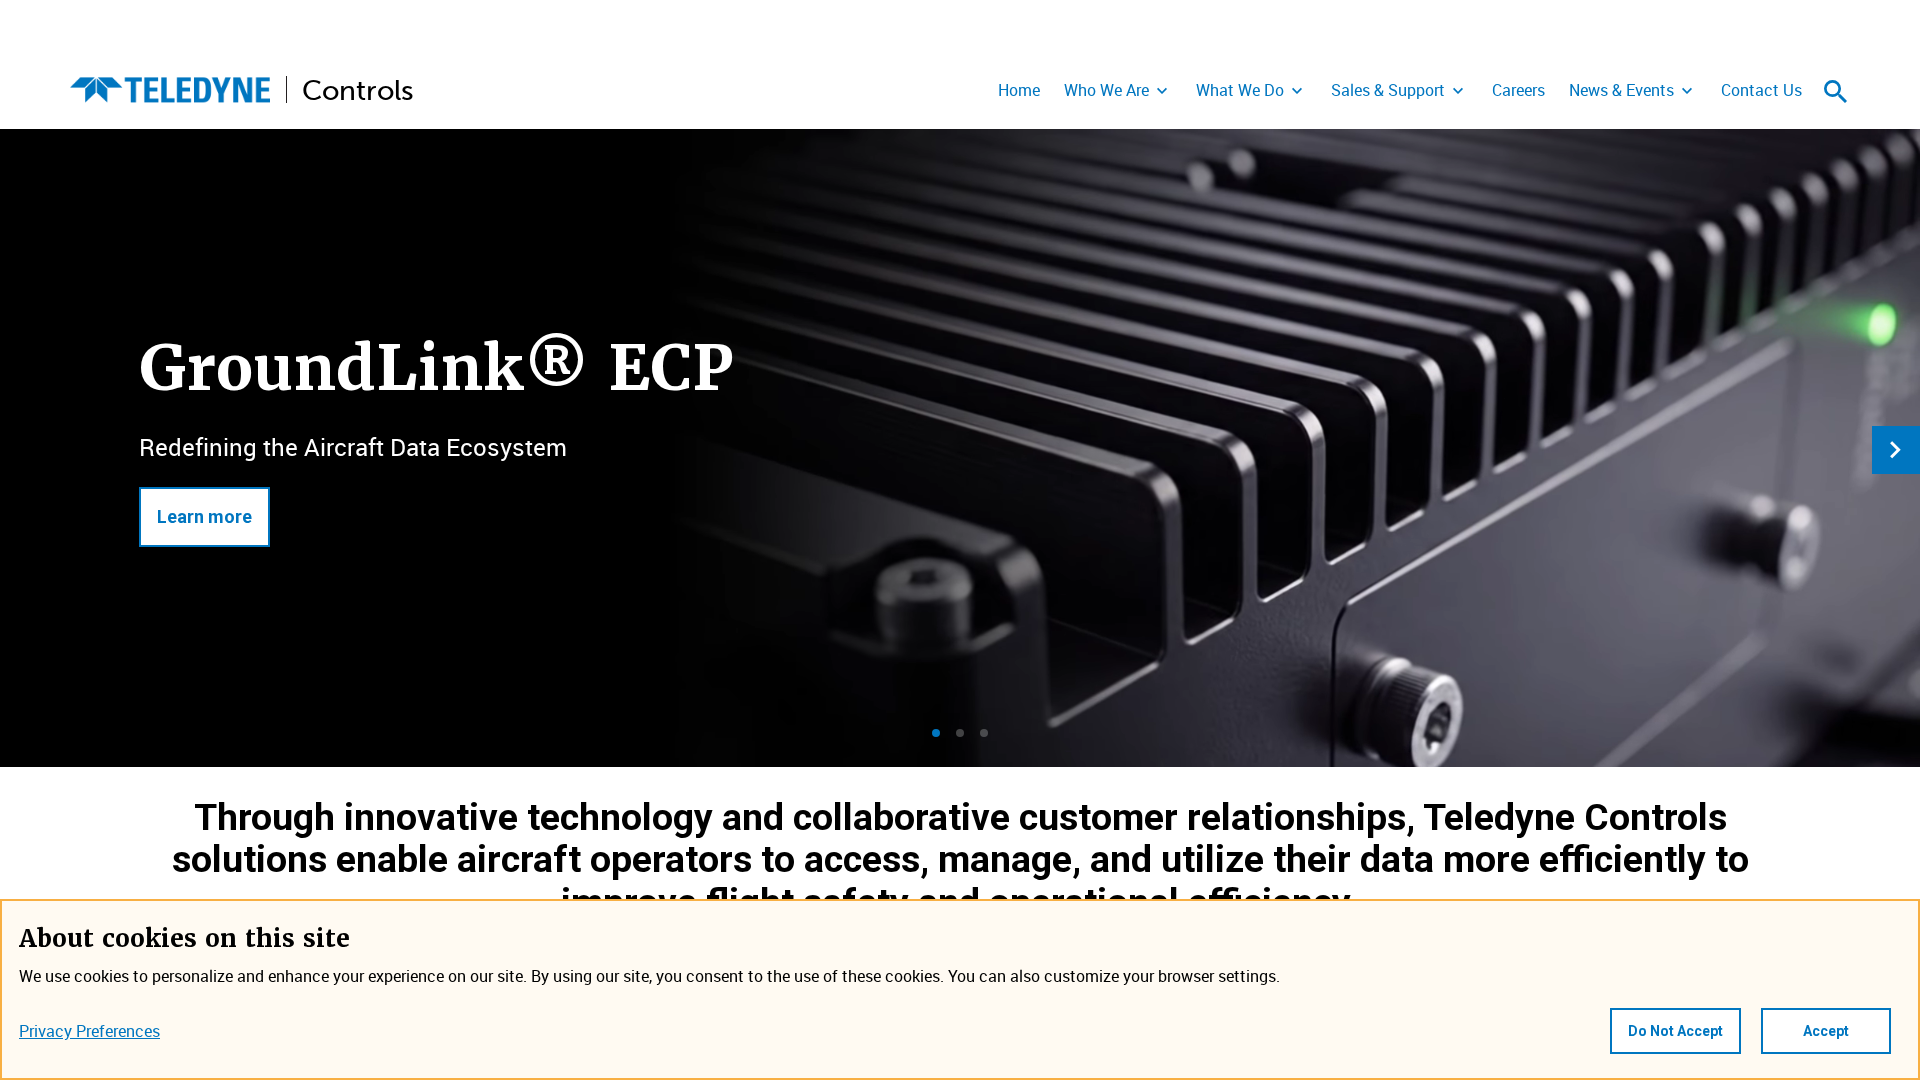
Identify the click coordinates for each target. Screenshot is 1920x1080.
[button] (936, 733)
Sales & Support (1388, 90)
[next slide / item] (1896, 450)
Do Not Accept (1675, 1031)
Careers (1518, 90)
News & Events (1621, 90)
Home (1019, 90)
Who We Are (1106, 90)
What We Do (1240, 90)
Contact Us (1761, 90)
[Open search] (1836, 91)
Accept (1826, 1031)
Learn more (204, 516)
